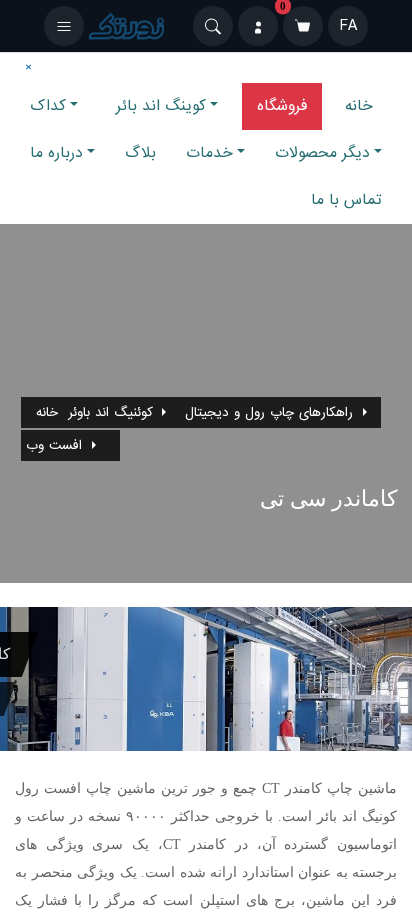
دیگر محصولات (322, 153)
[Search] (213, 26)
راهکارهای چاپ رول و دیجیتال (269, 412)
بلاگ (140, 153)
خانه (359, 106)
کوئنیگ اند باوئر (110, 412)
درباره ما (56, 153)
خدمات (209, 153)
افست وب (54, 445)
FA (348, 26)
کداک (48, 106)
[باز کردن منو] (64, 26)
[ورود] (258, 26)
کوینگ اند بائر (161, 106)
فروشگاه (282, 106)
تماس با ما (346, 200)
